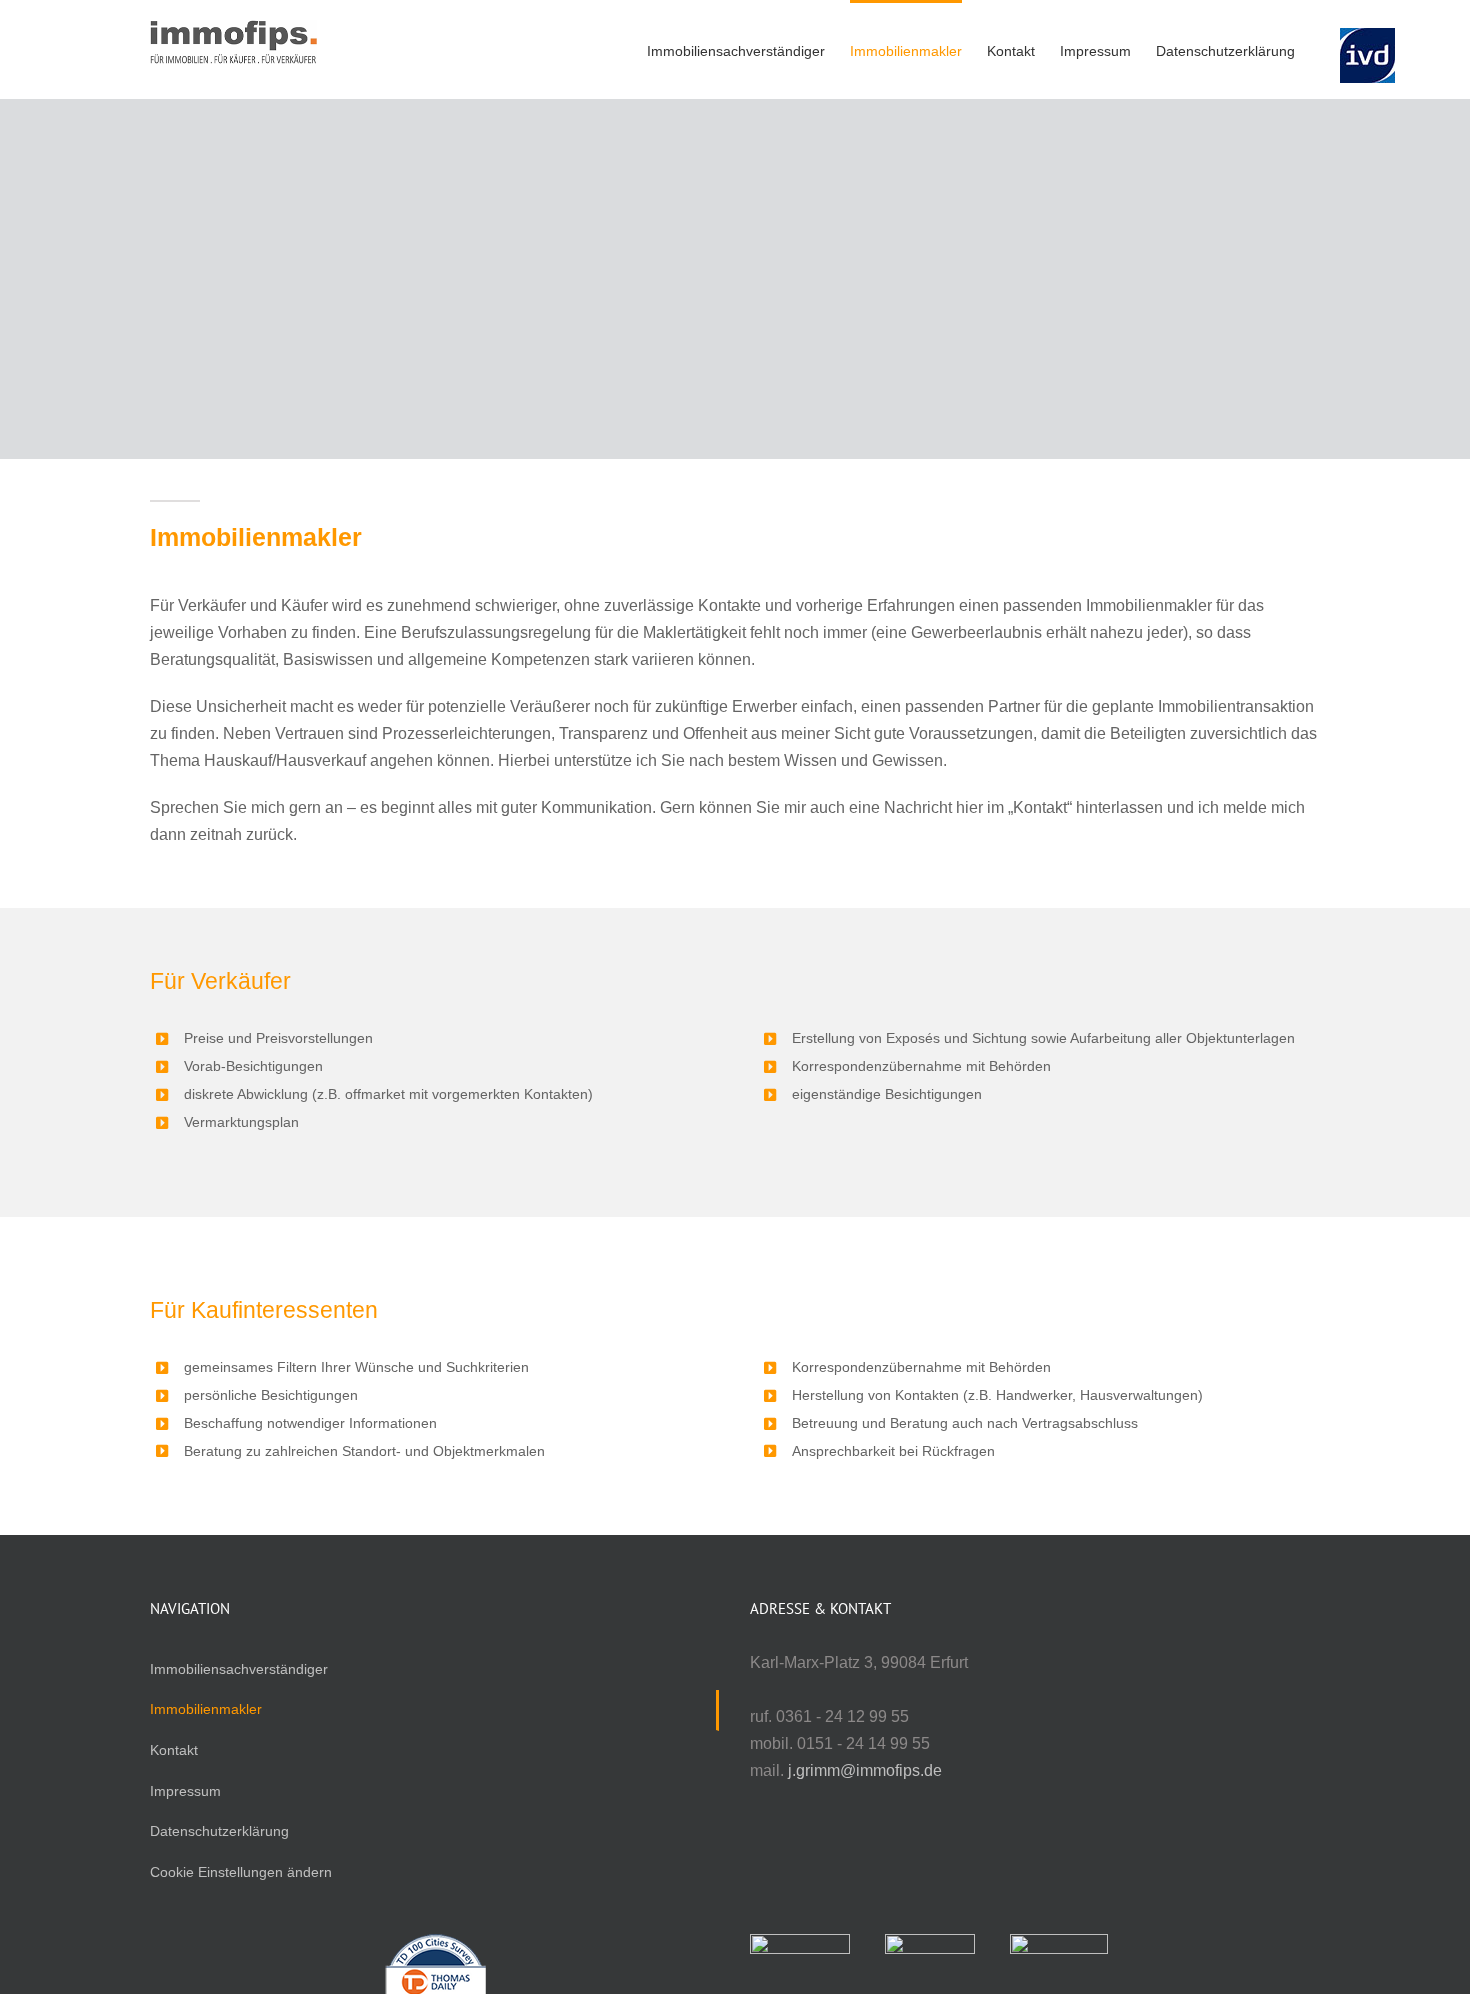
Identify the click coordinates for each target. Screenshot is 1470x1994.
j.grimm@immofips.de (865, 1770)
